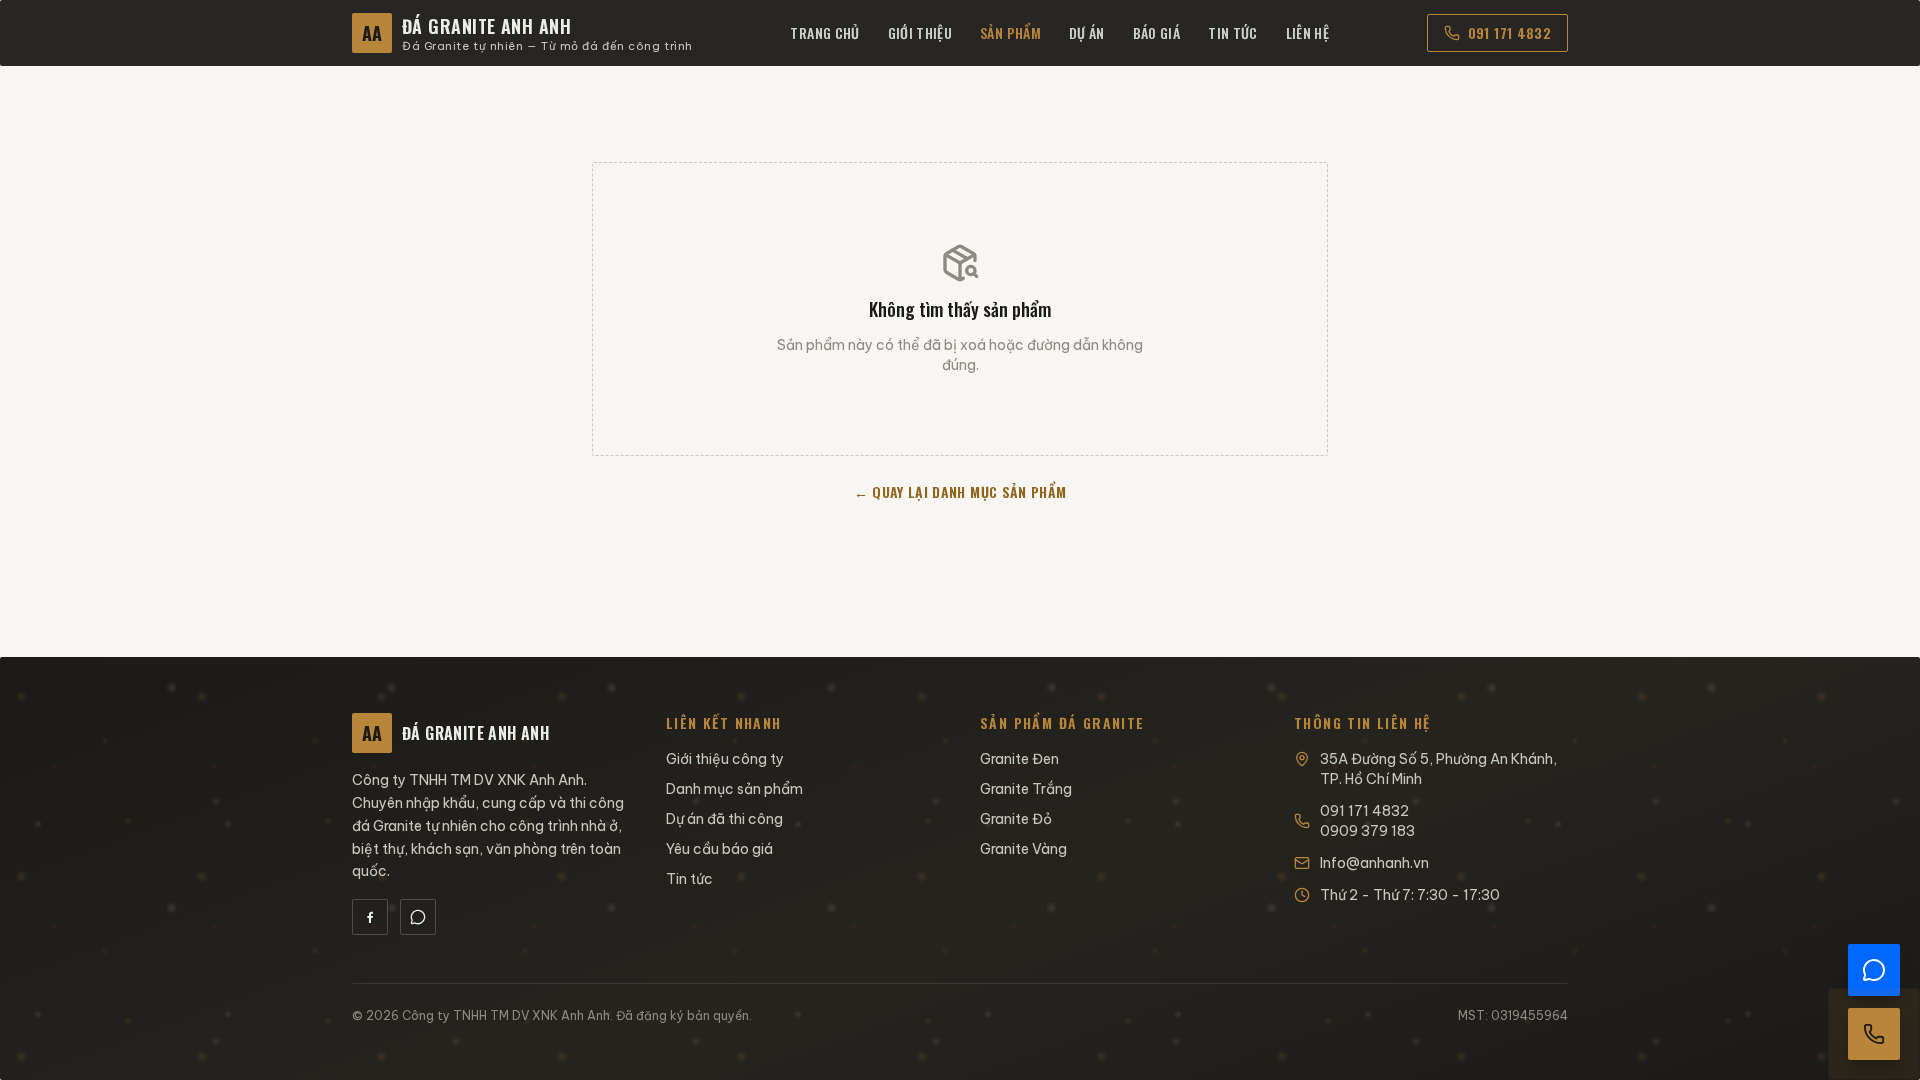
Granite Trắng (1026, 789)
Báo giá (1156, 32)
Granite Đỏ (1016, 819)
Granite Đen (1019, 759)
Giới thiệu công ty (725, 759)
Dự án (1087, 32)
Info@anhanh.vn (1374, 863)
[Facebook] (370, 917)
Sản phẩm (1010, 32)
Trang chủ (824, 32)
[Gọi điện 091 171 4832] (1874, 1034)
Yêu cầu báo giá (719, 849)
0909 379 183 (1367, 831)
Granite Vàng (1023, 849)
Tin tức (1232, 32)
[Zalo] (418, 917)
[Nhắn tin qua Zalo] (1874, 970)
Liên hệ (1307, 32)
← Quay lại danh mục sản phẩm (960, 491)
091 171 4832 (1509, 32)
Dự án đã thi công (724, 819)
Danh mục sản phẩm (734, 789)
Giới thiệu (920, 32)
